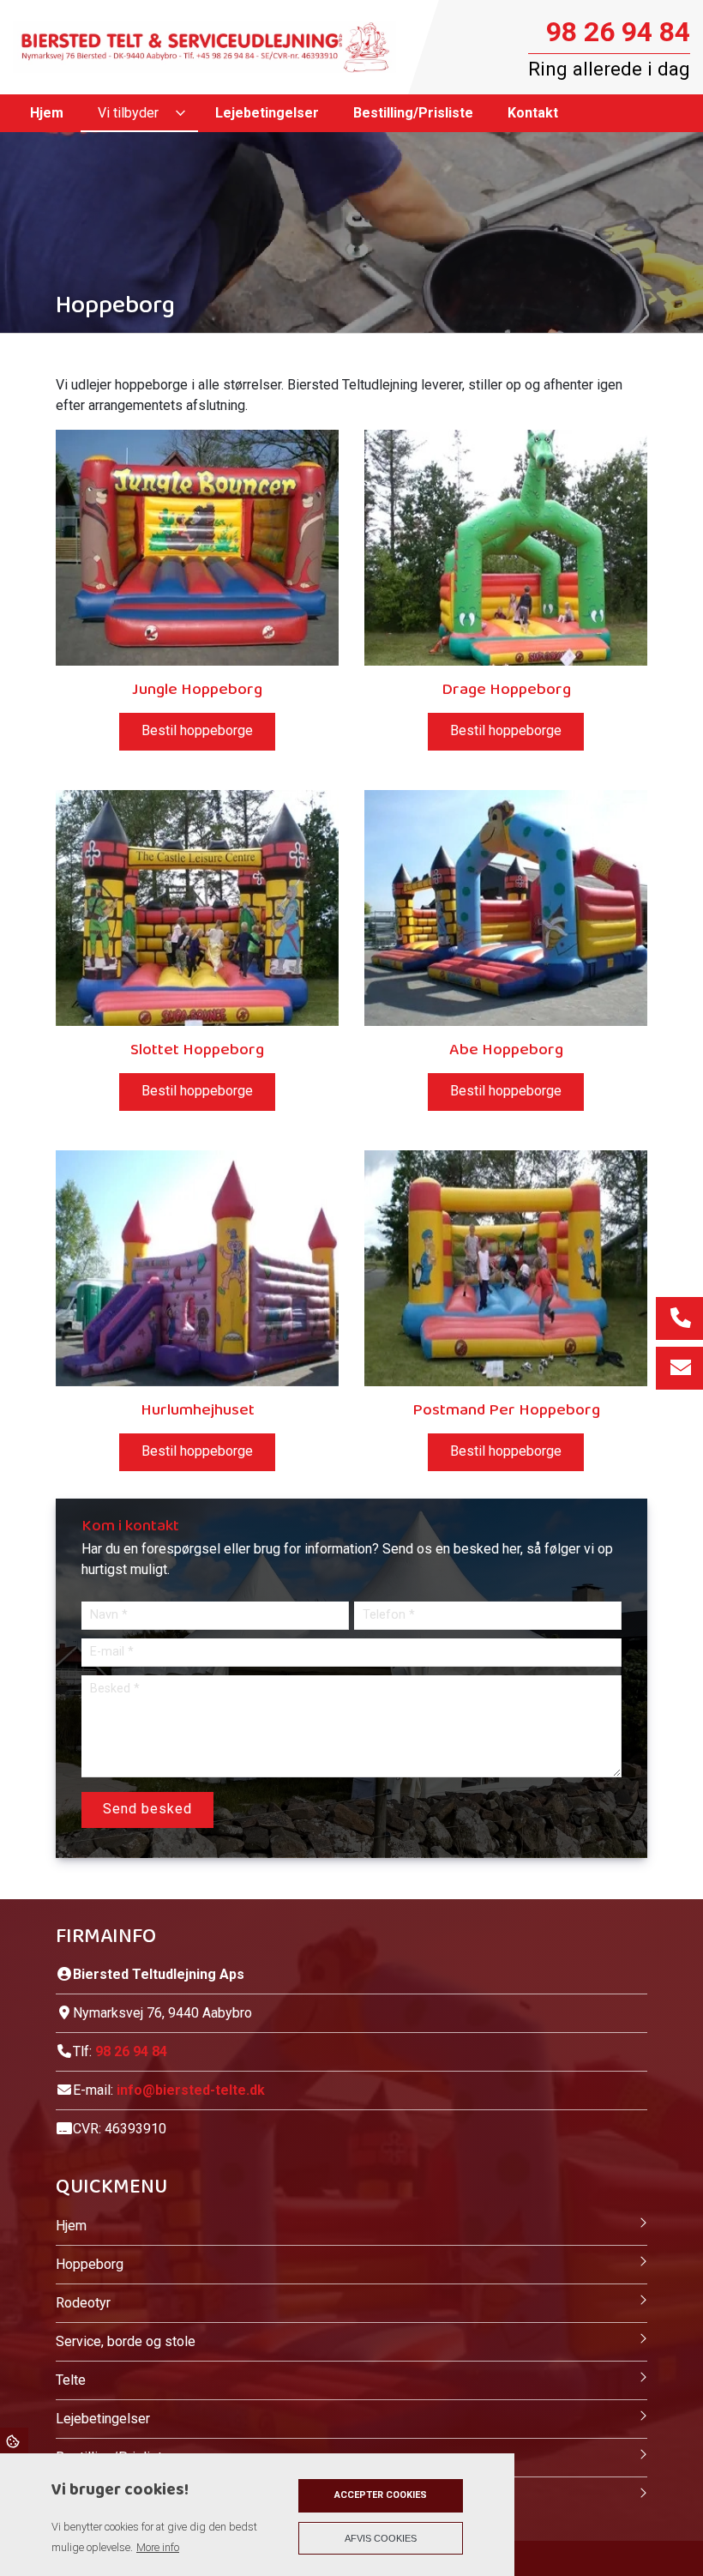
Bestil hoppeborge (197, 730)
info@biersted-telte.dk (191, 2090)
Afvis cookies (381, 2538)
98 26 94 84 (618, 32)
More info (158, 2547)
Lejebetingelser (103, 2419)
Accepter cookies (381, 2495)
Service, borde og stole (126, 2341)
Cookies (14, 2440)
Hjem (71, 2226)
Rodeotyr (83, 2303)
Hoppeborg (90, 2264)
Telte (71, 2380)
